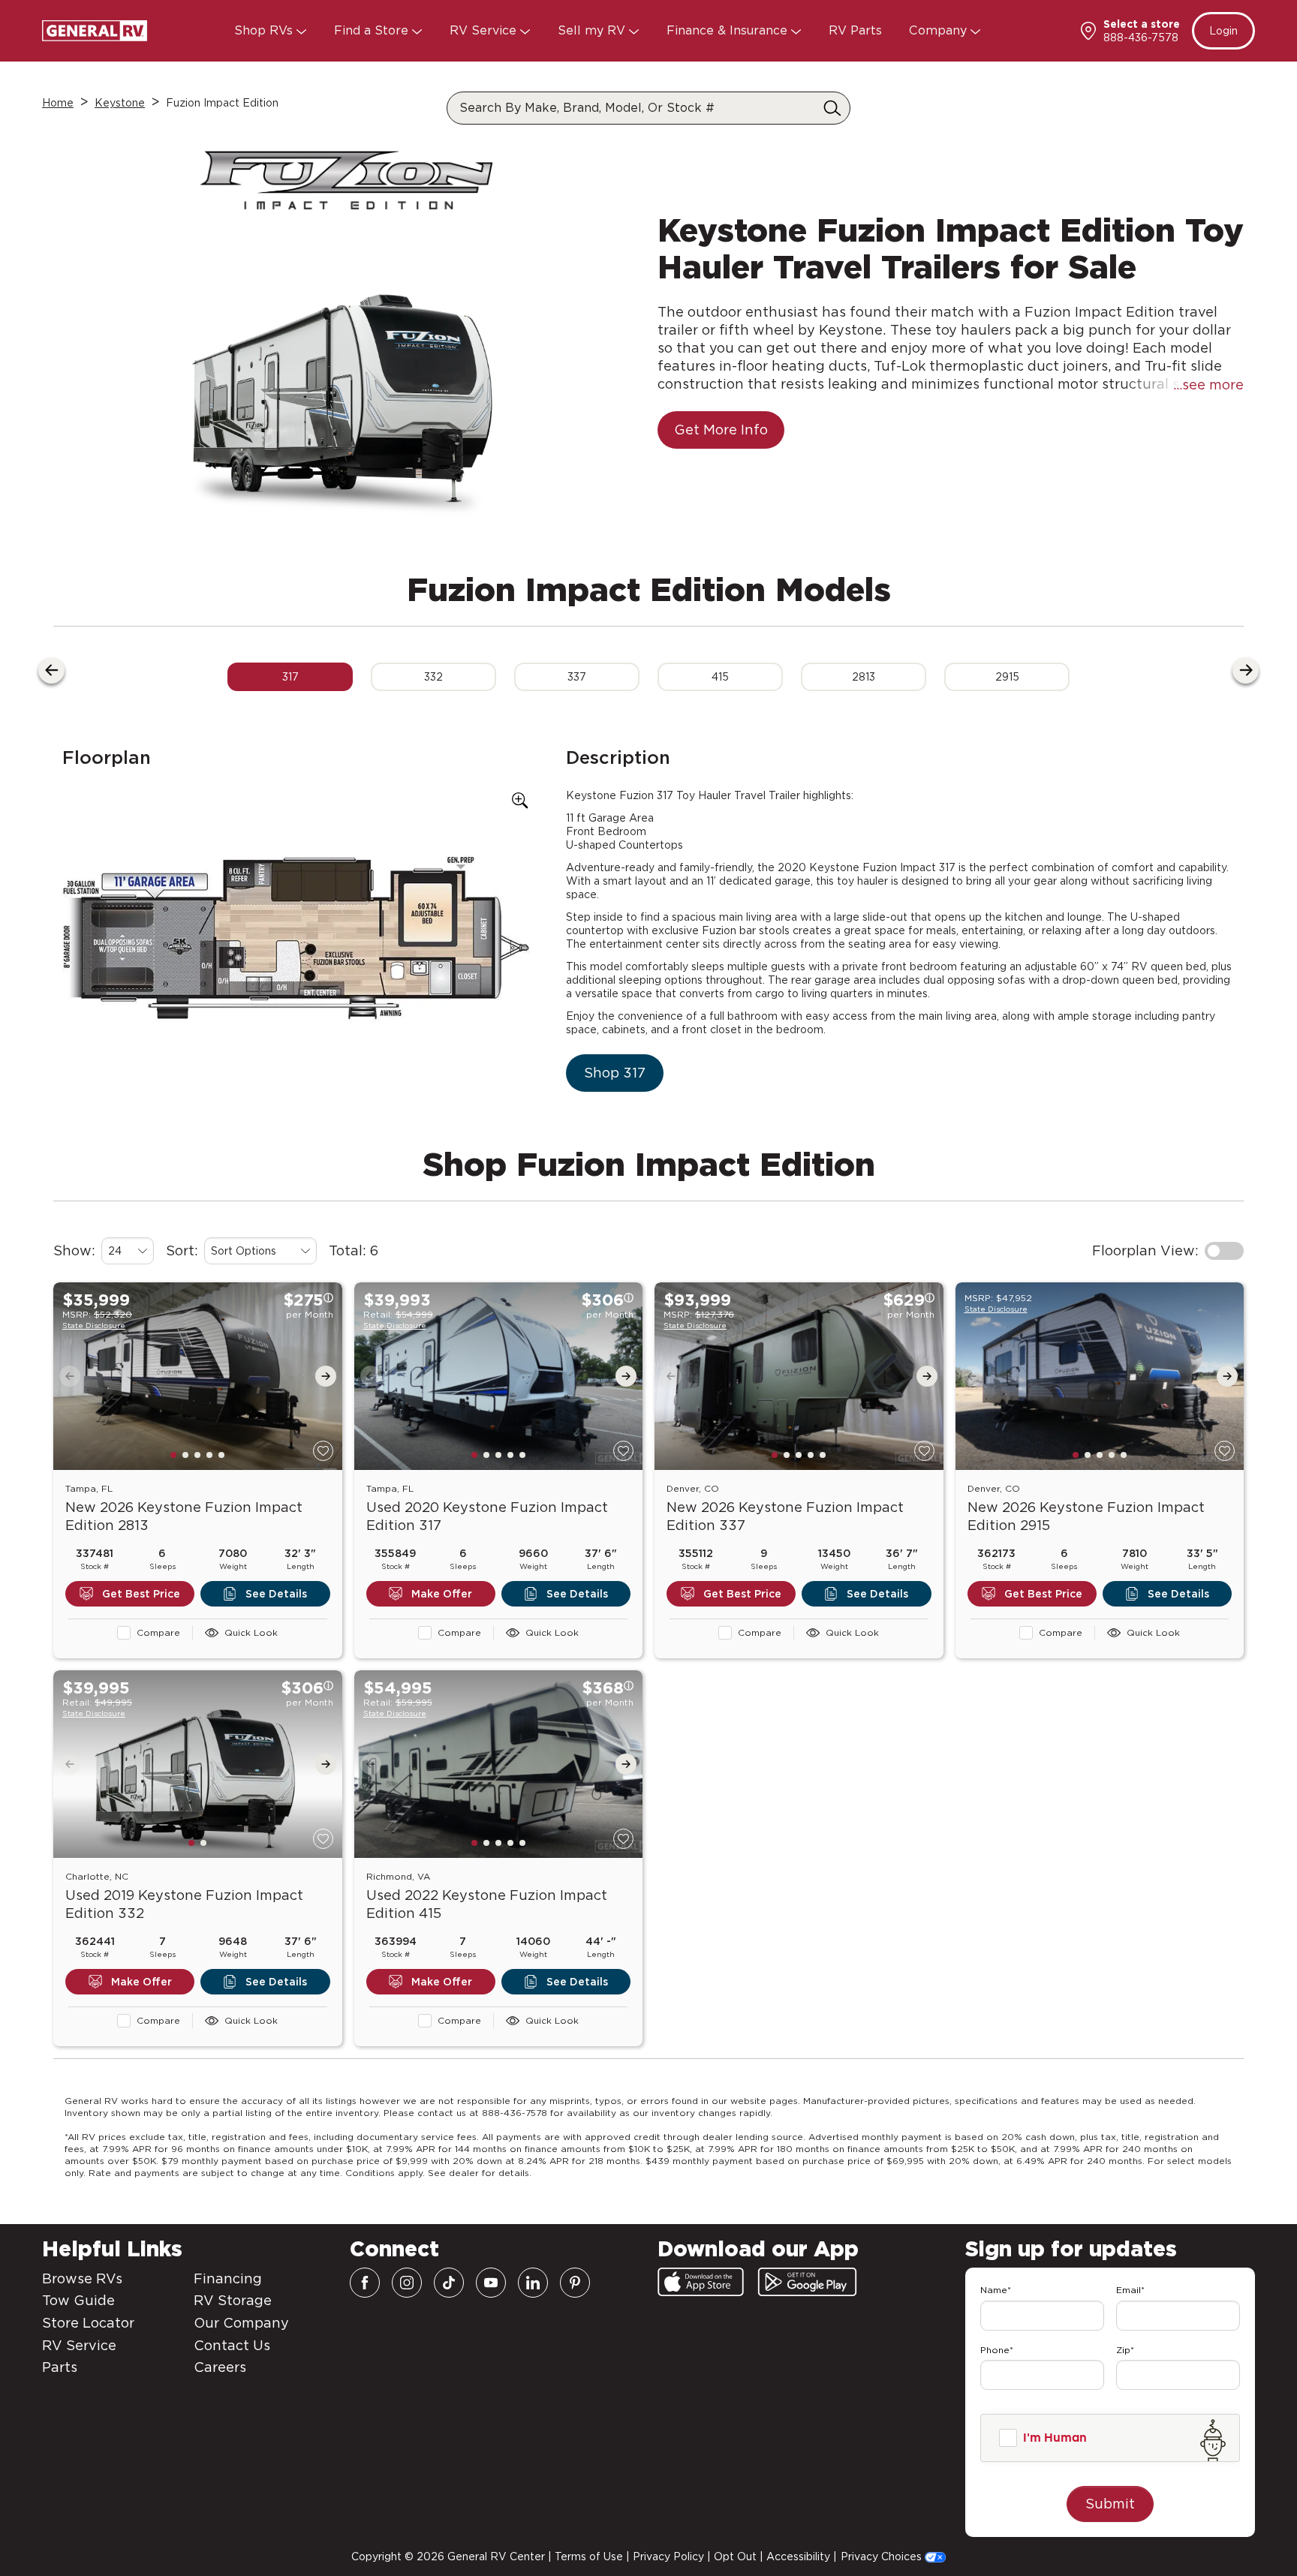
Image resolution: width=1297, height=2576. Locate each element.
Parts (60, 2367)
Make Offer (442, 1594)
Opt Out (735, 2556)
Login (1223, 31)
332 (433, 677)
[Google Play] (807, 2282)
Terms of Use (589, 2556)
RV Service (485, 30)
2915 (1007, 677)
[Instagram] (407, 2283)
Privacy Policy (668, 2556)
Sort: (182, 1250)
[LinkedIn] (533, 2283)
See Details (276, 1594)
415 (720, 677)
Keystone (120, 103)
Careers (220, 2367)
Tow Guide (78, 2300)
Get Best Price (141, 1594)
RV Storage (233, 2300)
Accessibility (798, 2556)
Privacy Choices (883, 2556)
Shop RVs (265, 30)
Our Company (241, 2323)
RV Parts (855, 30)
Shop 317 (615, 1073)
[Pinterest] (575, 2283)
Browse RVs (82, 2278)
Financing (228, 2278)
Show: (74, 1250)
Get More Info (721, 430)
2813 (864, 677)
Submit (1110, 2504)
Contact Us (232, 2345)
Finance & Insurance (729, 30)
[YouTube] (491, 2283)
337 (577, 677)
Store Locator (88, 2323)
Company (940, 30)
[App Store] (701, 2282)
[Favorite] (323, 1451)
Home (58, 103)
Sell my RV (593, 30)
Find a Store (373, 30)
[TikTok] (449, 2283)
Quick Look (251, 1632)
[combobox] (128, 1251)
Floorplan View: (1145, 1250)
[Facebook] (365, 2283)
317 (290, 677)
